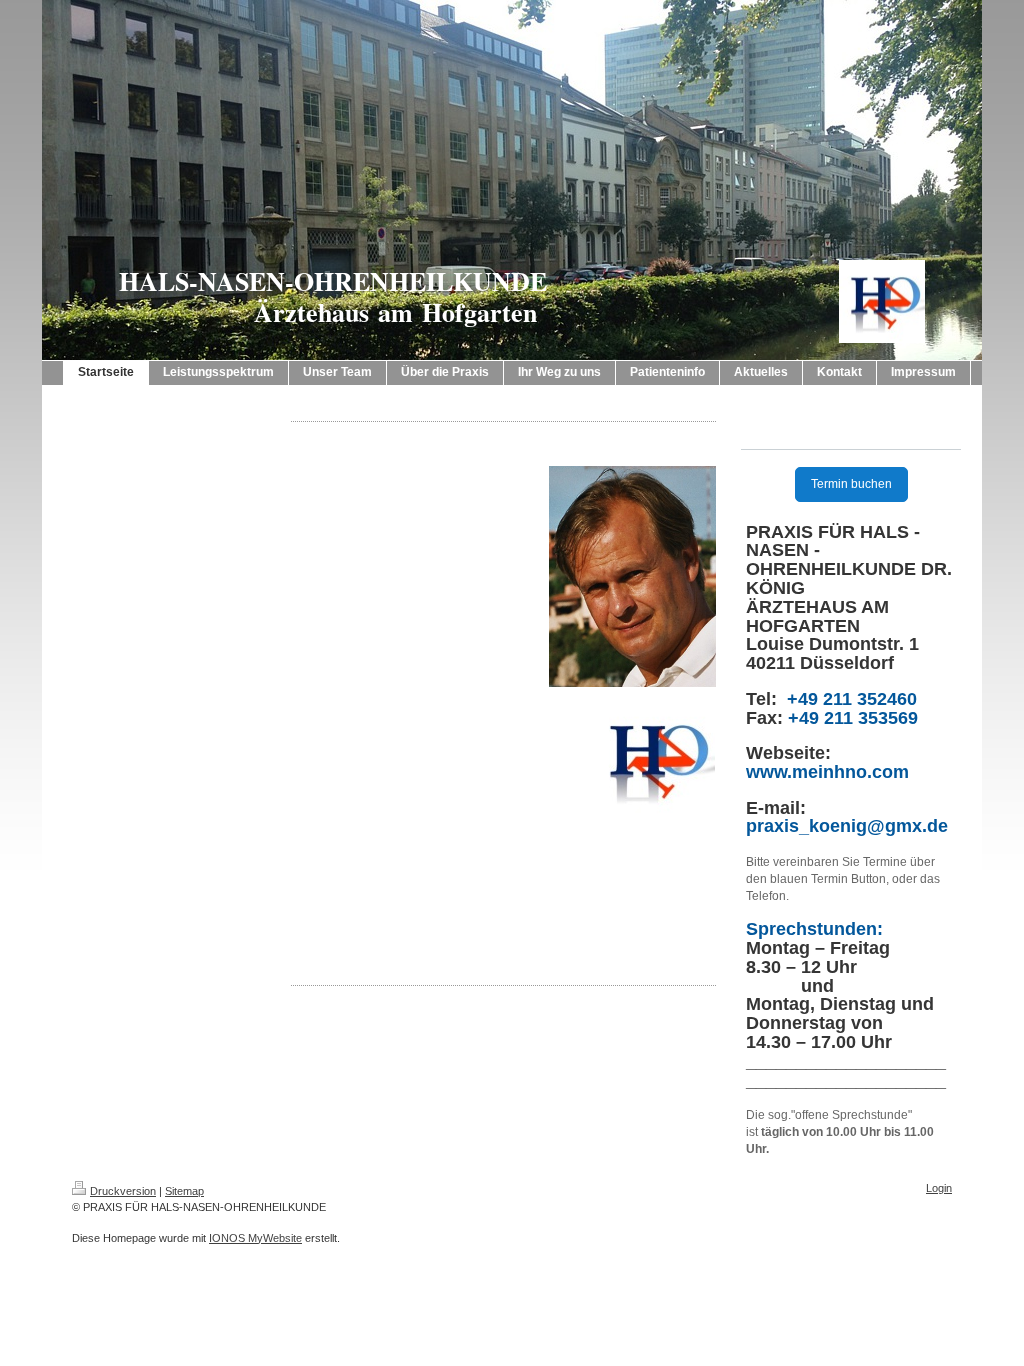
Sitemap (184, 1191)
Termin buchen (851, 484)
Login (939, 1188)
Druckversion (123, 1191)
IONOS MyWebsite (255, 1238)
